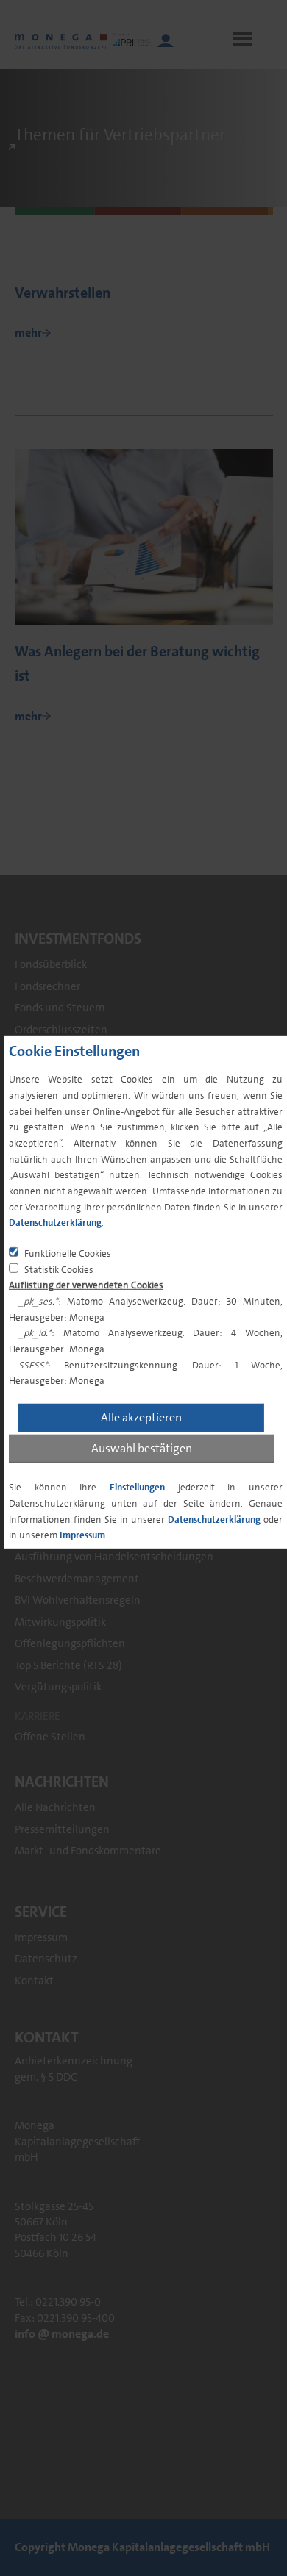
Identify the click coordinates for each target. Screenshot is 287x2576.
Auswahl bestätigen (142, 1447)
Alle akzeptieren (141, 1417)
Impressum (82, 1535)
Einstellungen (137, 1487)
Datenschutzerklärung (55, 1223)
